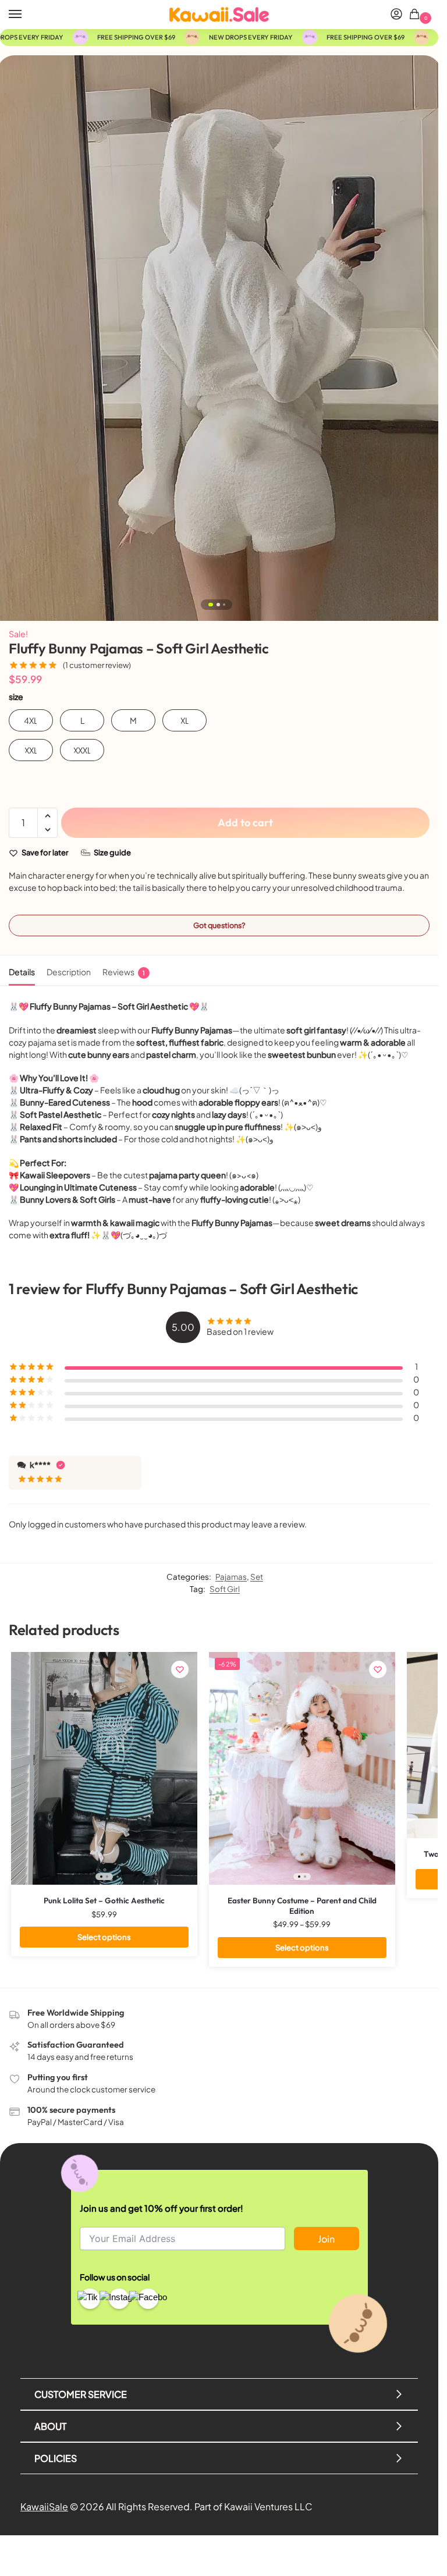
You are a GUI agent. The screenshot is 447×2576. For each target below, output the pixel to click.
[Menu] (26, 15)
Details (22, 972)
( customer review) (97, 665)
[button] (416, 15)
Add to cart (245, 822)
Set (257, 1577)
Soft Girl (225, 1589)
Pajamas (231, 1577)
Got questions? (219, 925)
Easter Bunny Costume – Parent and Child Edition (302, 1906)
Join (326, 2239)
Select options (104, 1937)
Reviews (124, 972)
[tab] (22, 971)
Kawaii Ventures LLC (268, 2506)
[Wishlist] (180, 1669)
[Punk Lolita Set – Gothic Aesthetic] (104, 1768)
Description (69, 972)
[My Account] (396, 15)
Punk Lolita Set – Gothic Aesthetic (104, 1901)
